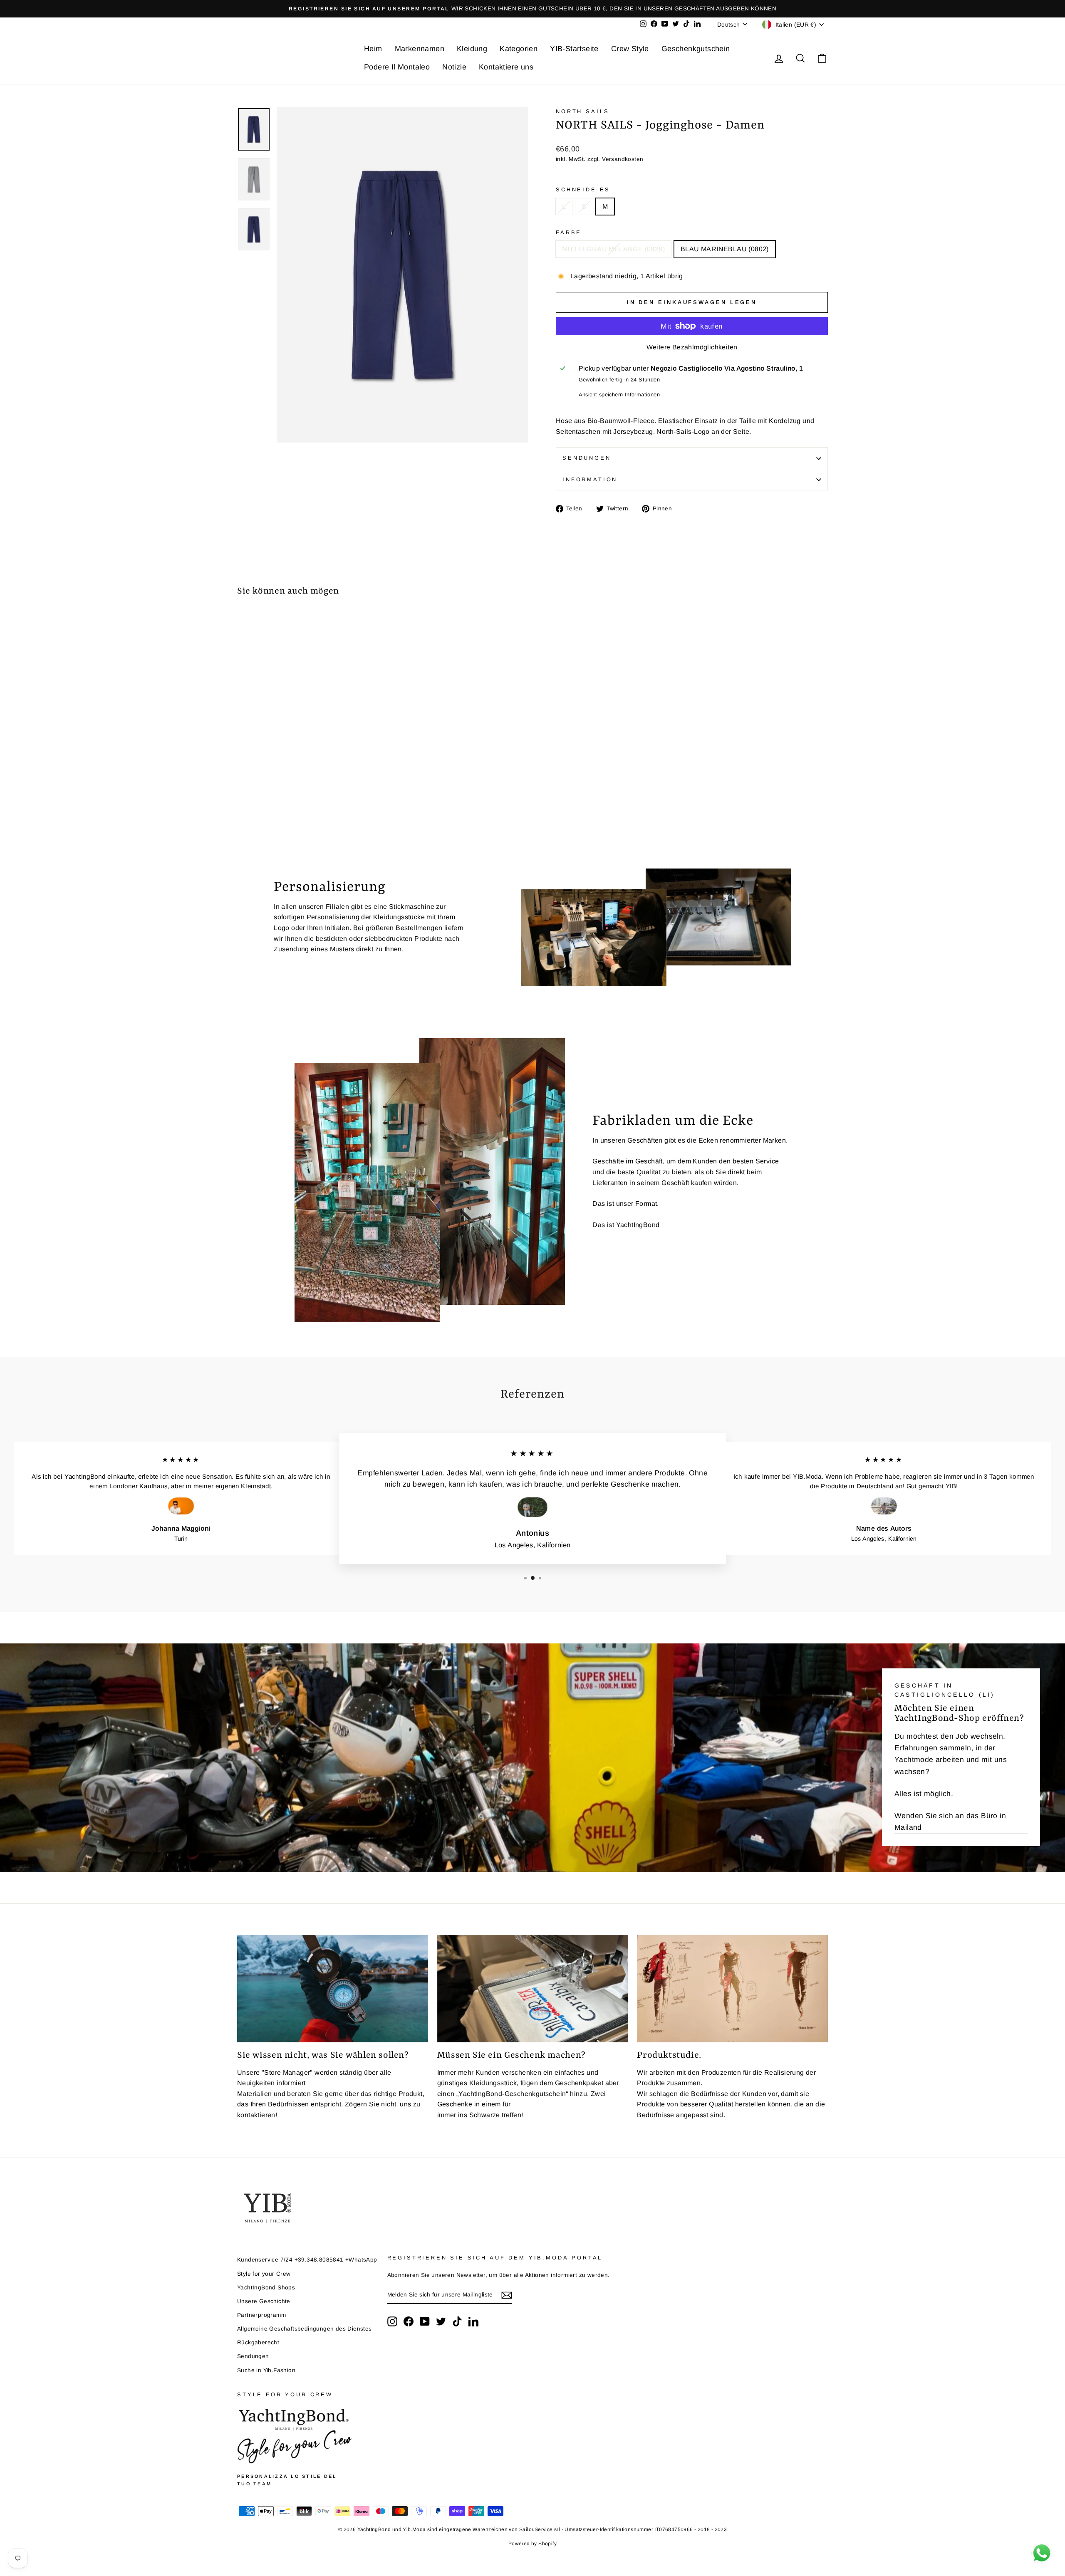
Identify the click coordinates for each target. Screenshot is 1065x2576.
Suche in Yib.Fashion (266, 2370)
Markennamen (420, 49)
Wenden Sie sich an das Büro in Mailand (950, 1821)
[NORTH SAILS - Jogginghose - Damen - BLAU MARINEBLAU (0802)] (254, 798)
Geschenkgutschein (696, 49)
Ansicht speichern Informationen (619, 395)
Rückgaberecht (258, 2342)
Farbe (569, 232)
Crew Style (630, 49)
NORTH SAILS (583, 111)
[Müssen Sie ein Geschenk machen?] (533, 1989)
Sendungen (587, 458)
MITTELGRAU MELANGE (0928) (613, 249)
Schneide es (583, 189)
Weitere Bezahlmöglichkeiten (692, 347)
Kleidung (472, 49)
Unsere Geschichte (264, 2301)
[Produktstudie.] (732, 1989)
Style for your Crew (264, 2274)
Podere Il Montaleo (397, 67)
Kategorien (519, 49)
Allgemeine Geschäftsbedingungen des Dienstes (305, 2329)
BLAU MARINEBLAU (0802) (725, 249)
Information (590, 479)
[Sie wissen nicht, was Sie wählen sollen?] (333, 1989)
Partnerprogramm (261, 2315)
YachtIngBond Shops (266, 2288)
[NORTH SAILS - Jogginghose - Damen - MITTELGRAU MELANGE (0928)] (243, 798)
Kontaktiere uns (506, 67)
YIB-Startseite (574, 49)
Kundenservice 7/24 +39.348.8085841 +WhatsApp (307, 2260)
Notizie (454, 67)
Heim (373, 49)
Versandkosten (623, 159)
